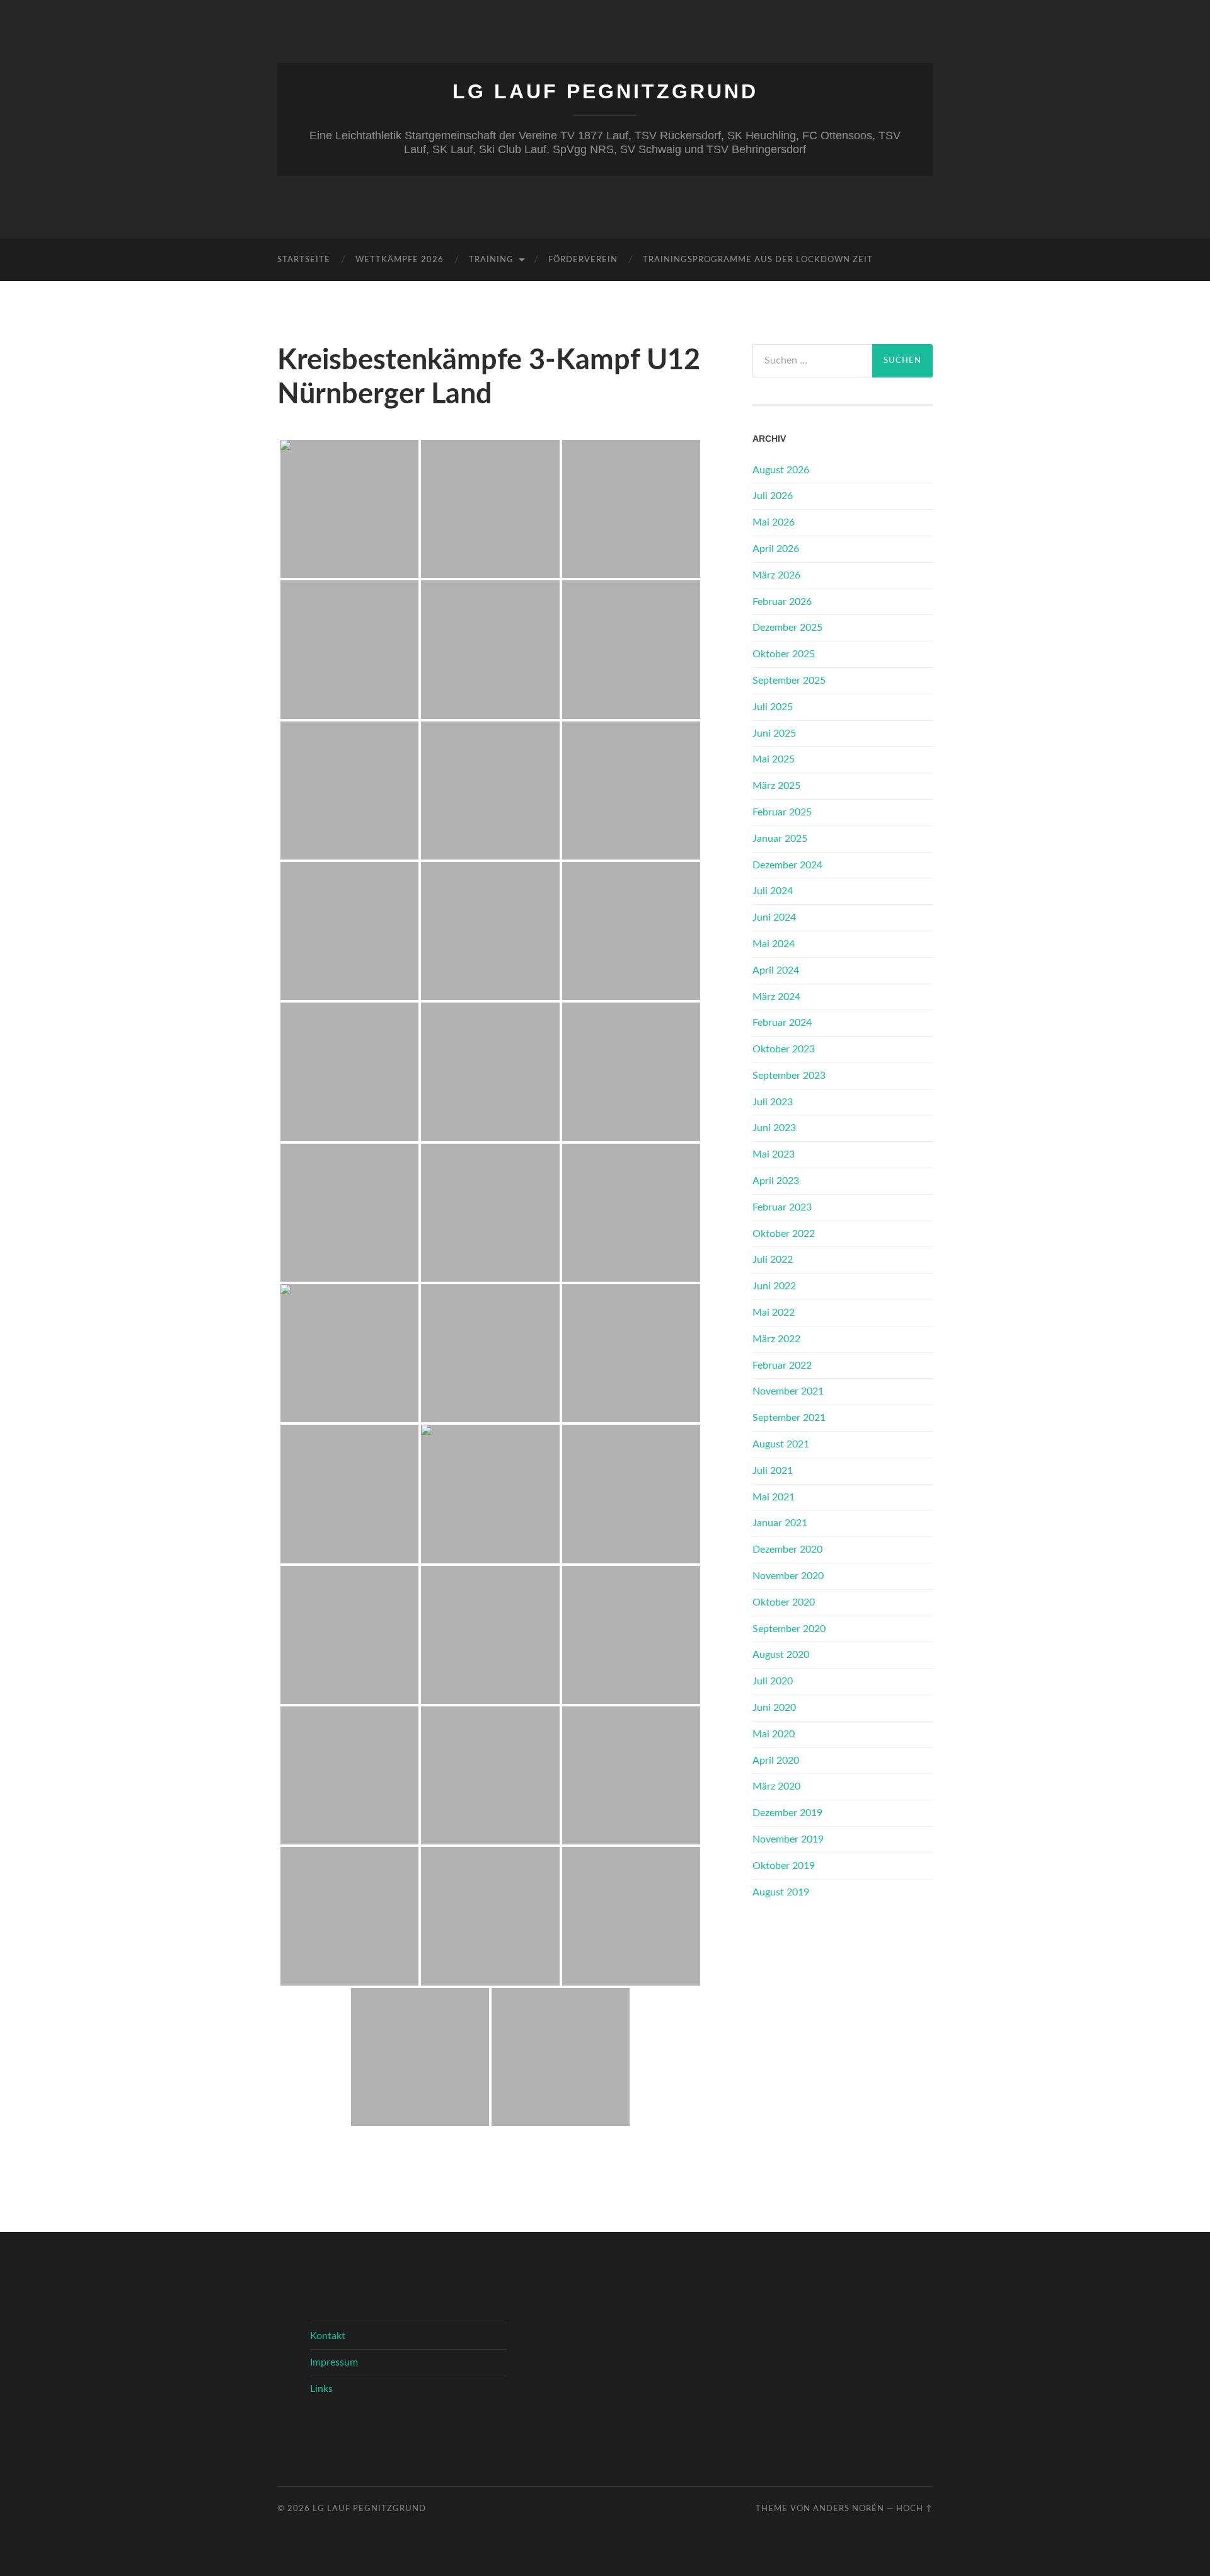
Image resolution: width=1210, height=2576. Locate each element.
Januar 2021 (780, 1523)
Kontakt (328, 2336)
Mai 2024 (774, 944)
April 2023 (776, 1181)
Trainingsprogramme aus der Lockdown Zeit (758, 260)
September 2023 (789, 1076)
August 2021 (781, 1444)
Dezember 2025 (787, 628)
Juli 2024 (773, 891)
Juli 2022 (773, 1260)
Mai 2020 (774, 1734)
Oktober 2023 (784, 1049)
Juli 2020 (773, 1681)
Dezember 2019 (787, 1813)
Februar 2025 (782, 812)
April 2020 (776, 1761)
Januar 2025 (780, 839)
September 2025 (789, 681)
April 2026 (776, 549)
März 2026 (776, 575)
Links (321, 2389)
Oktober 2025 (784, 654)
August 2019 (781, 1892)
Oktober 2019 (784, 1866)
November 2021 (788, 1391)
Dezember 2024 (787, 865)
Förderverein (583, 260)
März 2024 (776, 997)
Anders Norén (849, 2509)
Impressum (334, 2362)
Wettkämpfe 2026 (400, 260)
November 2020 (788, 1576)
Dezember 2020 (787, 1550)
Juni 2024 (774, 917)
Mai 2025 (774, 759)
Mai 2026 (774, 522)
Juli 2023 (773, 1102)
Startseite (304, 260)
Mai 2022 (774, 1313)
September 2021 (789, 1418)
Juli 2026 (773, 496)
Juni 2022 (774, 1286)
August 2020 (781, 1655)
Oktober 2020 (784, 1602)
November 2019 (788, 1839)
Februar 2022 (782, 1366)
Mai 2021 (774, 1497)
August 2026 (781, 470)
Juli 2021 (773, 1471)
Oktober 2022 (784, 1234)
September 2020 (789, 1629)
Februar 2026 (782, 602)
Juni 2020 (774, 1708)
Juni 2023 (774, 1128)
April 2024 (776, 970)
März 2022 (776, 1339)
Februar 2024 (782, 1023)
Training (491, 260)
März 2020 (776, 1786)
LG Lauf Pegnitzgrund (605, 91)
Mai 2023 (774, 1154)
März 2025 (776, 786)
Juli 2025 (773, 707)
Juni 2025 (774, 733)
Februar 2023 (782, 1207)
